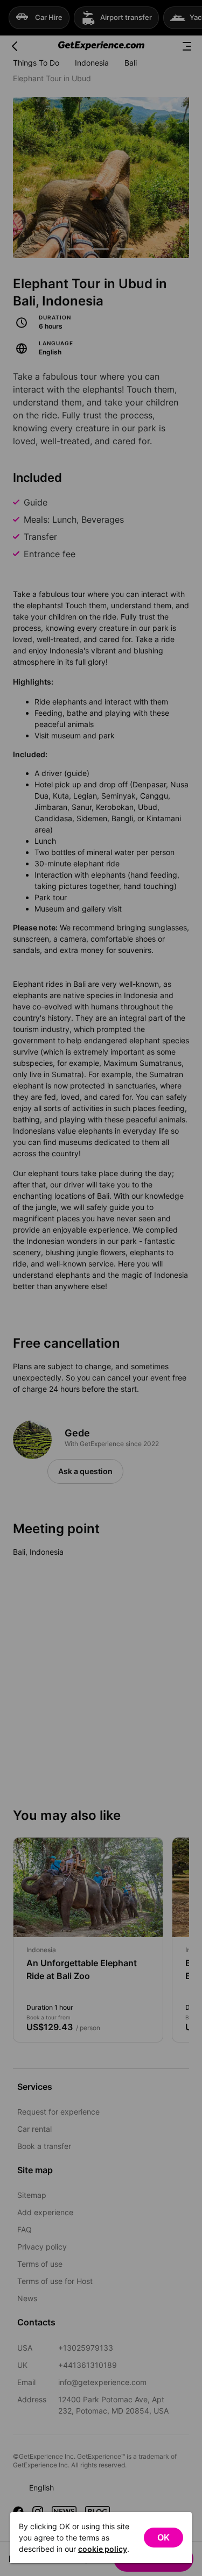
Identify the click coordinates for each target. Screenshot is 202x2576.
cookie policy (103, 2549)
